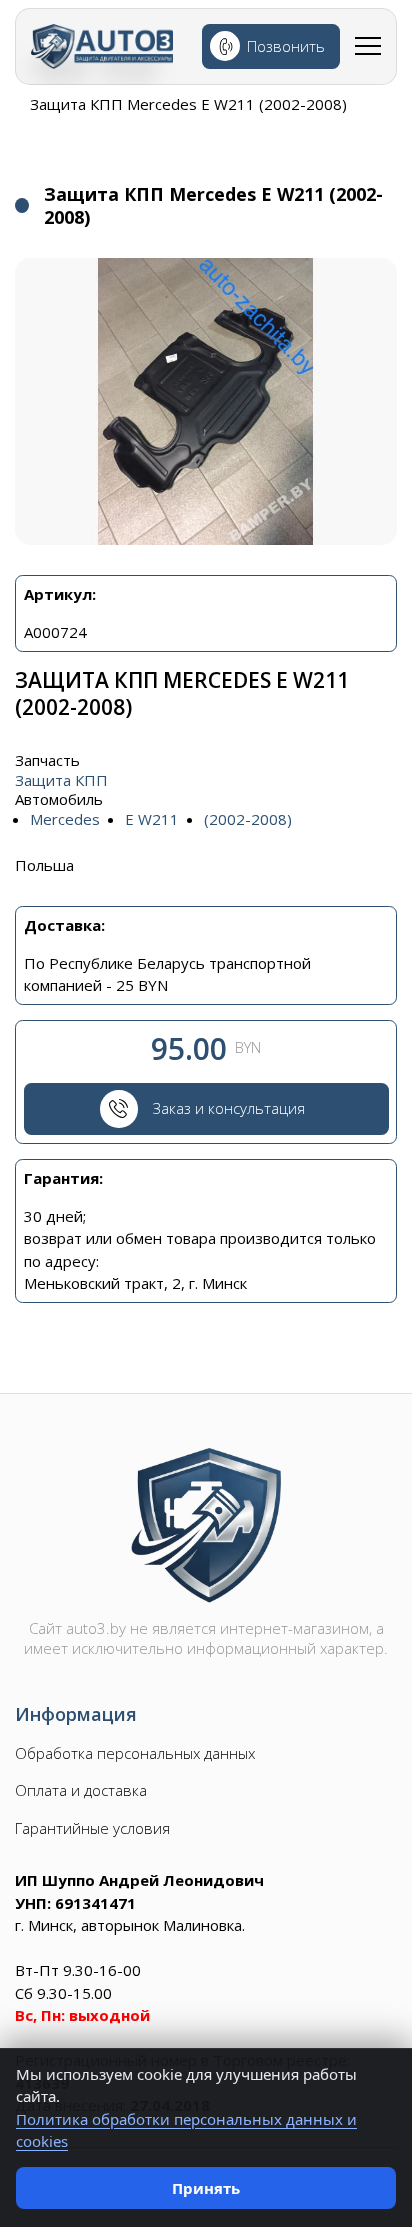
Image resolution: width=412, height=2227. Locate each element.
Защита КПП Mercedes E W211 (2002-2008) (188, 104)
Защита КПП (61, 780)
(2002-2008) (248, 819)
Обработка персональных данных (135, 1753)
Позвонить (286, 46)
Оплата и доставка (81, 1790)
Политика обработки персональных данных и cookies (186, 2130)
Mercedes (65, 819)
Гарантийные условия (92, 1828)
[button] (206, 401)
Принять (206, 2188)
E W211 (152, 819)
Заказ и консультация (229, 1108)
